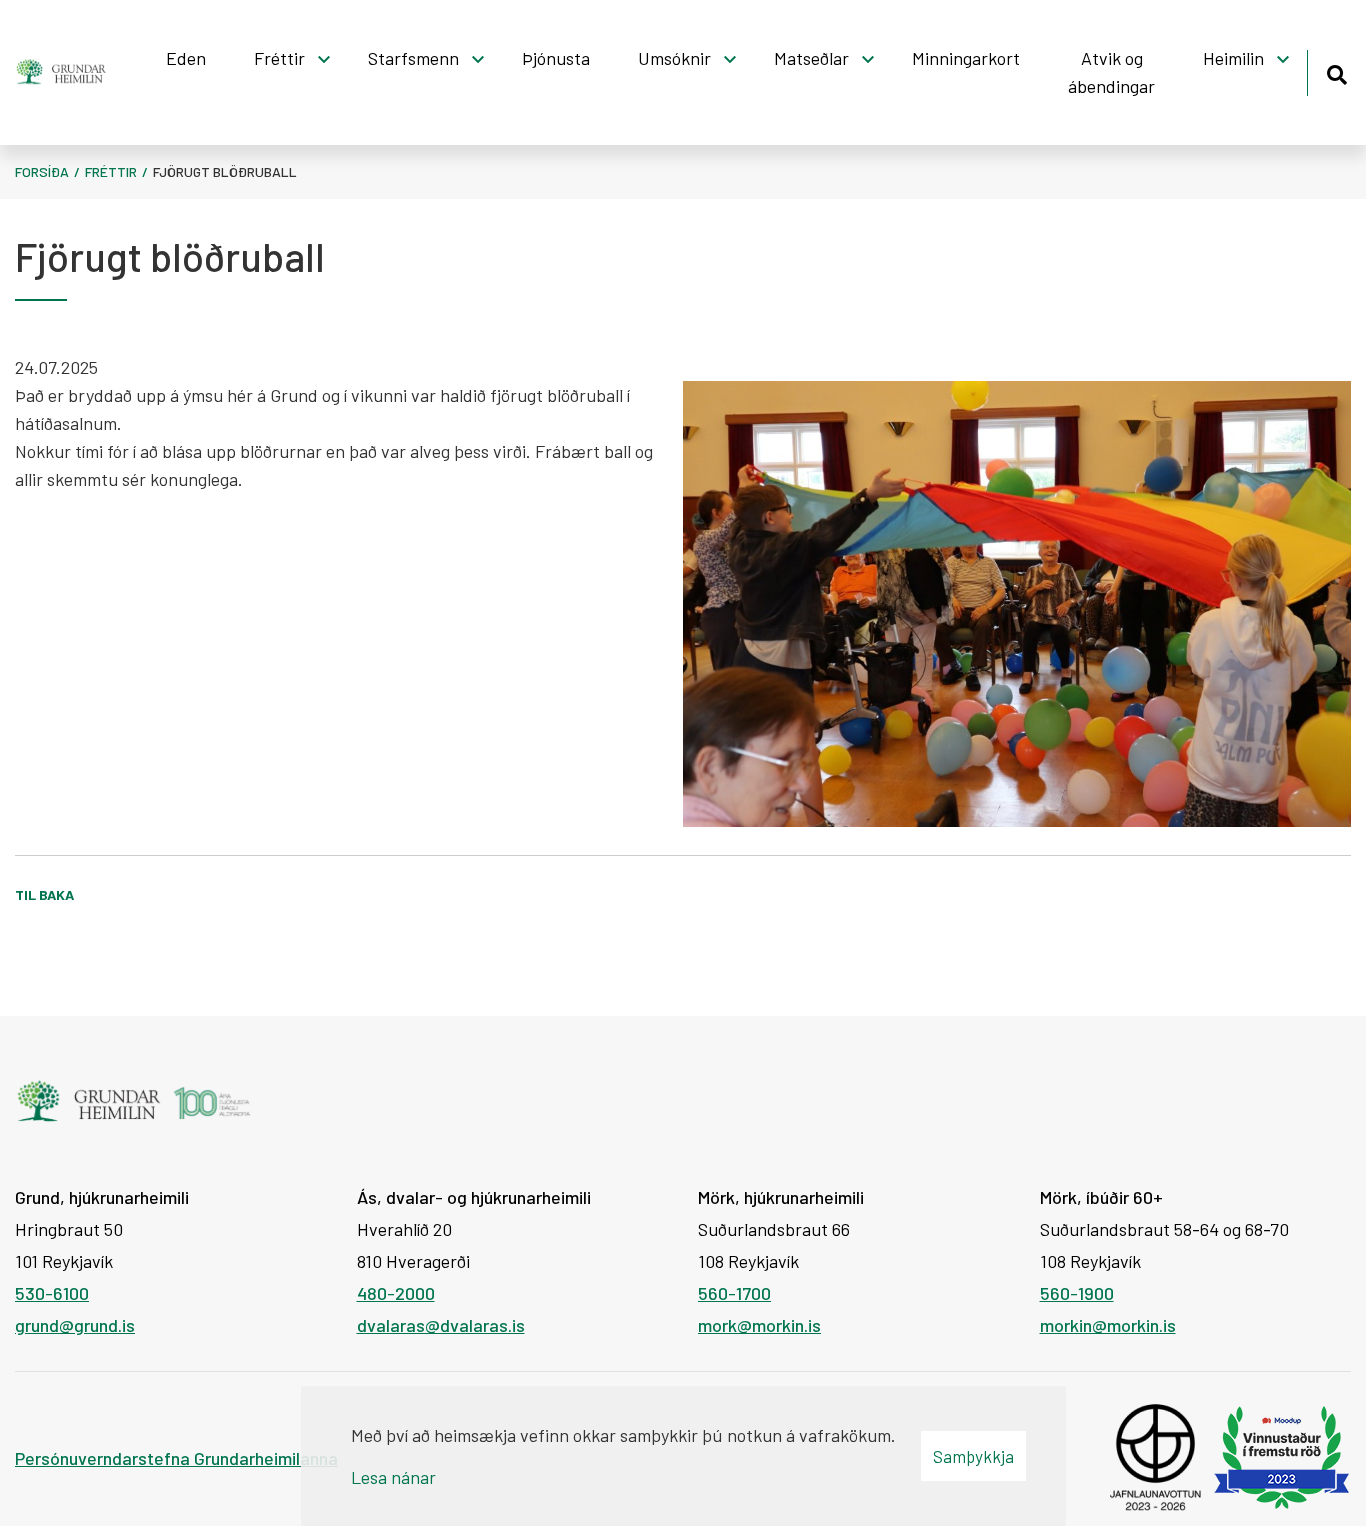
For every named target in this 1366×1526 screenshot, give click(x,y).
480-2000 (396, 1293)
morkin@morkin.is (1108, 1325)
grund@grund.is (75, 1325)
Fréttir (111, 171)
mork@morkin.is (759, 1325)
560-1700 (734, 1293)
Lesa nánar (393, 1477)
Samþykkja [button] (973, 1456)
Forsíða (42, 171)
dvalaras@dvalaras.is (441, 1325)
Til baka (44, 894)
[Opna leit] (1336, 71)
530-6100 (52, 1293)
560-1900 (1077, 1293)
